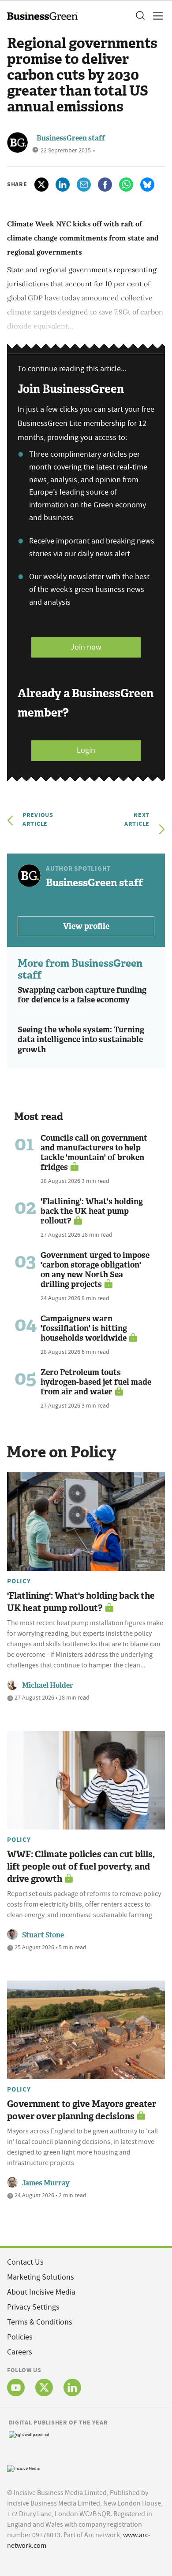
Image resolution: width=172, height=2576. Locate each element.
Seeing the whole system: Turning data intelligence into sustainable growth (81, 1040)
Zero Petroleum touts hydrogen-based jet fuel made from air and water (96, 1382)
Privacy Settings (33, 2307)
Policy (19, 1581)
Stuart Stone (43, 1935)
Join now (86, 647)
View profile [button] (86, 926)
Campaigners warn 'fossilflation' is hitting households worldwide (84, 1328)
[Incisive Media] (23, 2467)
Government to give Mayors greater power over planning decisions (82, 2110)
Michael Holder (48, 1685)
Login (86, 750)
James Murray (46, 2183)
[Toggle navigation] (155, 16)
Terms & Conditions (40, 2322)
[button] (140, 16)
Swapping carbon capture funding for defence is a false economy (82, 995)
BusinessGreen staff (71, 138)
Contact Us (25, 2262)
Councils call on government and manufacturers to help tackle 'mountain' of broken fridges (94, 1153)
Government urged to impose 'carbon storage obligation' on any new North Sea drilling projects (95, 1270)
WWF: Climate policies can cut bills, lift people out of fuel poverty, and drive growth (81, 1866)
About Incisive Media (41, 2292)
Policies (20, 2337)
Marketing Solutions (41, 2277)
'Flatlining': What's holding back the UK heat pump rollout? (92, 1211)
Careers (20, 2352)
